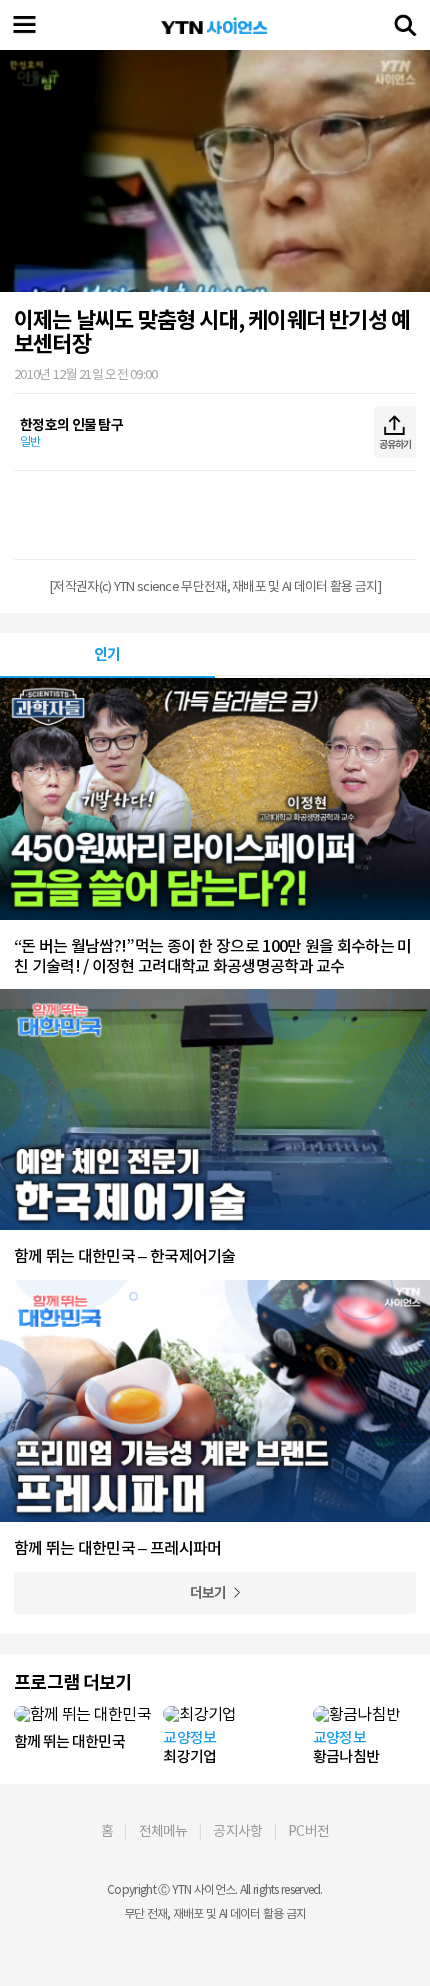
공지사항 (237, 1831)
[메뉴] (25, 25)
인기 (107, 654)
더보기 (208, 1593)
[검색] (405, 25)
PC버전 (308, 1831)
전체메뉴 (163, 1831)
